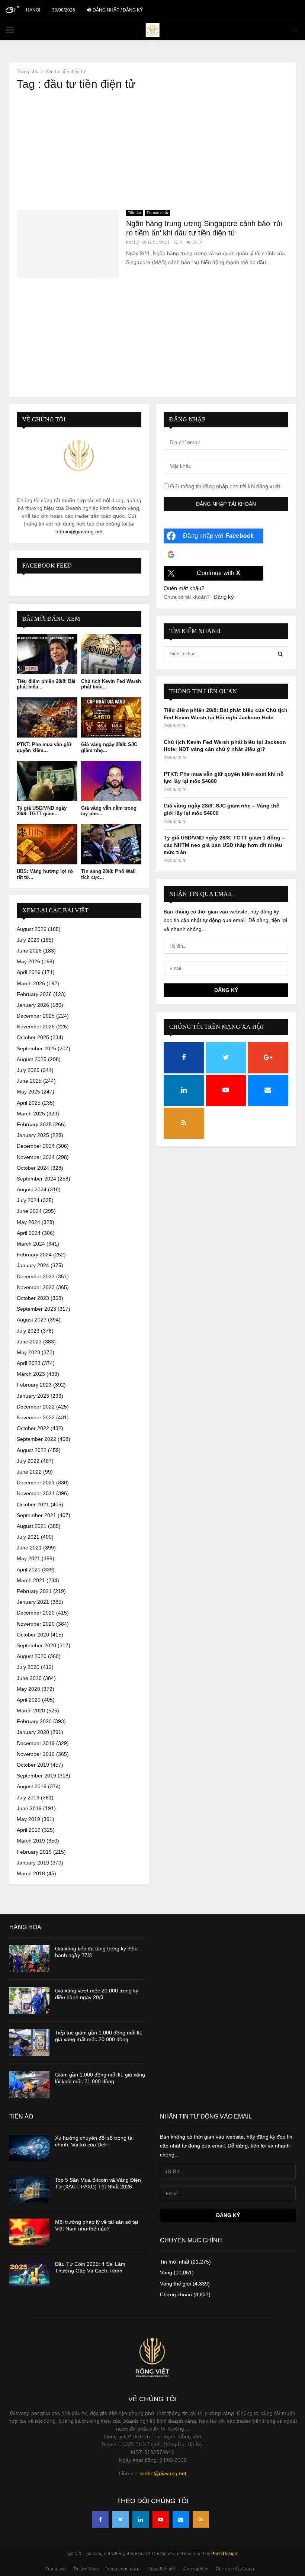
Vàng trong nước (123, 2569)
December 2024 (36, 1146)
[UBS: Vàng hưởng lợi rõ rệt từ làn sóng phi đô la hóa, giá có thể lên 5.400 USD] (47, 844)
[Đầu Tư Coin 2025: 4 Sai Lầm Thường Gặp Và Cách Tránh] (29, 2274)
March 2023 (31, 1374)
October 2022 (33, 1428)
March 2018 (31, 1873)
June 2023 (29, 1342)
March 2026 (31, 983)
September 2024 (36, 1179)
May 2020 (28, 1689)
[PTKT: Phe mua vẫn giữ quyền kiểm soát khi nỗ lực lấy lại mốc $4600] (47, 717)
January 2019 (33, 1863)
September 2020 (36, 1645)
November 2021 (36, 1493)
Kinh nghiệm (195, 2569)
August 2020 (32, 1656)
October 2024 (33, 1168)
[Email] (181, 2519)
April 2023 (29, 1363)
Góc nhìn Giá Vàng (235, 2569)
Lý (136, 242)
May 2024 (28, 1222)
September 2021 (36, 1515)
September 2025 (36, 1048)
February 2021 (34, 1591)
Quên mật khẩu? (184, 588)
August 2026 (32, 929)
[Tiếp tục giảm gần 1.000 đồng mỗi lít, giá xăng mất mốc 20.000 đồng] (29, 2043)
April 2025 (29, 1103)
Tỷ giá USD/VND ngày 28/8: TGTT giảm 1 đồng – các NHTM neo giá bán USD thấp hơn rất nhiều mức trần (224, 845)
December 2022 (36, 1407)
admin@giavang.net (79, 531)
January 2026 (33, 1005)
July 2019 (28, 1798)
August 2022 (32, 1450)
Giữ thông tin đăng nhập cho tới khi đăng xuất (224, 486)
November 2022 (36, 1417)
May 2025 (28, 1092)
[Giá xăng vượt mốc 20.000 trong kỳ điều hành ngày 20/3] (29, 2001)
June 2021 (29, 1548)
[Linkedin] (141, 2519)
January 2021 (33, 1602)
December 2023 (36, 1276)
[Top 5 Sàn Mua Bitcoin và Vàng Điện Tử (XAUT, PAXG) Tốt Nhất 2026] (29, 2190)
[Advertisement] (152, 150)
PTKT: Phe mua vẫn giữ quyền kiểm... (44, 747)
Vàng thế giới (176, 2284)
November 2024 (36, 1157)
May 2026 (28, 961)
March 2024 (31, 1244)
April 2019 (29, 1830)
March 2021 (31, 1580)
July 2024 (28, 1200)
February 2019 (34, 1852)
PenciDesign (224, 2554)
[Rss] (201, 2519)
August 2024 (32, 1189)
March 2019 (31, 1841)
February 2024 (34, 1255)
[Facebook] (100, 2519)
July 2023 (28, 1331)
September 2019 (36, 1776)
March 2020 (31, 1711)
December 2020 (36, 1613)
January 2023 (33, 1396)
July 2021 (28, 1537)
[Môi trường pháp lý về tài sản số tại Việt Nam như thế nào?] (29, 2232)
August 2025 (32, 1059)
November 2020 (36, 1624)
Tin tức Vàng (86, 2569)
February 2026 (34, 994)
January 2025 (33, 1135)
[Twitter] (121, 2519)
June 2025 (29, 1081)
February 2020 (34, 1721)
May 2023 (28, 1352)
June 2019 (29, 1808)
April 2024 (29, 1233)
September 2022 (36, 1439)
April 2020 (29, 1700)
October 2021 (33, 1504)
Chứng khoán (176, 2294)
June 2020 (29, 1678)
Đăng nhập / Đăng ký (117, 10)
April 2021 (29, 1570)
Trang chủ (56, 2569)
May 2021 (28, 1558)
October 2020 (33, 1635)
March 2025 (31, 1114)
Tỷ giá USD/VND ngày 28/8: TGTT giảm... (42, 811)
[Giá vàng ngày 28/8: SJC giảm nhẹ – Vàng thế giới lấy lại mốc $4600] (111, 717)
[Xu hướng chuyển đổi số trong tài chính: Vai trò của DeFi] (29, 2148)
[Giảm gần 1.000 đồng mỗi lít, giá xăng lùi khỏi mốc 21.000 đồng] (29, 2085)
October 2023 (33, 1298)
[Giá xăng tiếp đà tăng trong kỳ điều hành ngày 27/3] (29, 1959)
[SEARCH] (280, 654)
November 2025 (36, 1027)
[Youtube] (161, 2519)
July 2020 (28, 1667)
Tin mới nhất (157, 213)
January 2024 (33, 1265)
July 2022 (28, 1461)
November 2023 (36, 1287)
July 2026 (28, 940)
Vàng (166, 2273)
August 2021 (32, 1526)
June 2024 (29, 1211)
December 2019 (36, 1743)
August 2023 (32, 1320)
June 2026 (29, 951)
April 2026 (29, 972)
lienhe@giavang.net (163, 2473)
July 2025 (28, 1070)
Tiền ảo (134, 213)
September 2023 (36, 1309)
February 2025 (34, 1124)
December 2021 (36, 1483)
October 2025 (33, 1037)
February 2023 (34, 1385)
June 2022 (29, 1472)
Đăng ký (224, 597)
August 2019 (32, 1786)
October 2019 (33, 1765)
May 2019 (28, 1819)
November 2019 (36, 1754)
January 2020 (33, 1732)
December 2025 (36, 1016)
